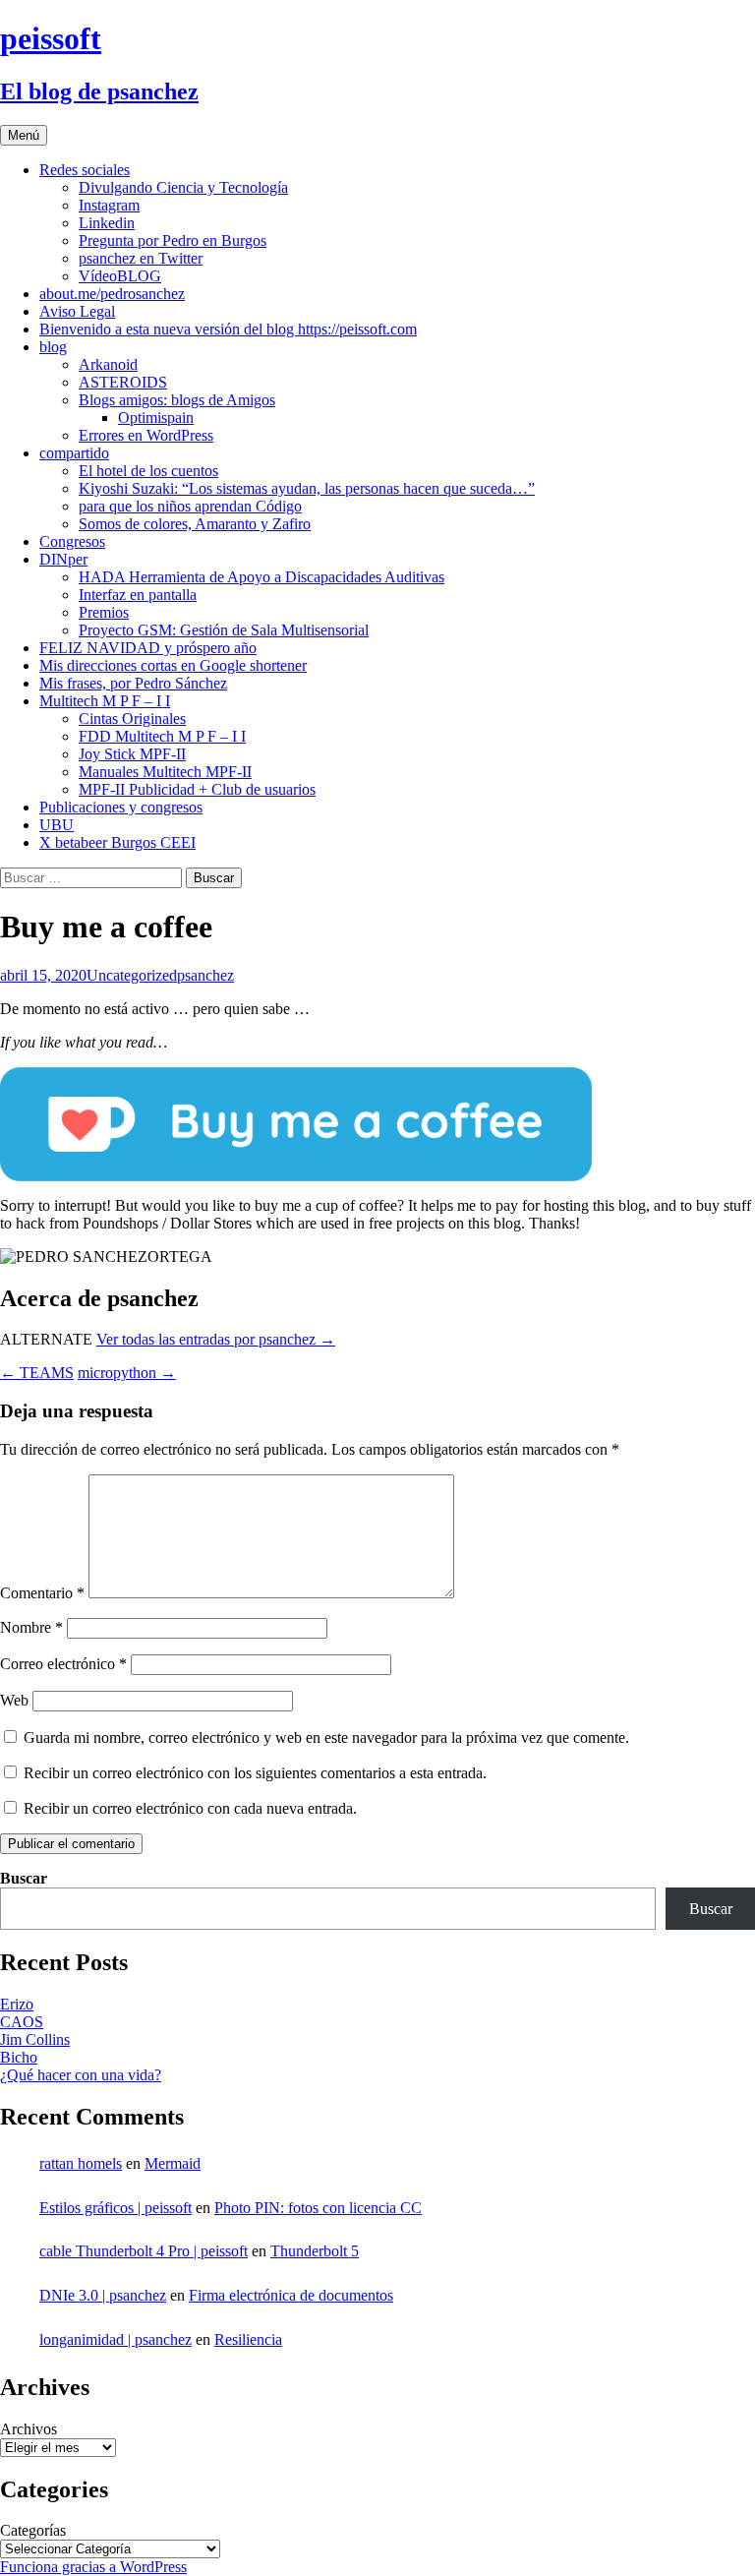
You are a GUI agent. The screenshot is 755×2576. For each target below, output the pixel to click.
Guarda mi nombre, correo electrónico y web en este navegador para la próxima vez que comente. (326, 1737)
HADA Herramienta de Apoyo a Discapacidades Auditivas (261, 577)
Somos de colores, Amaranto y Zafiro (195, 524)
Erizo (17, 2004)
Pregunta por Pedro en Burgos (173, 240)
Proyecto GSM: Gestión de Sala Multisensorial (224, 630)
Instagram (109, 205)
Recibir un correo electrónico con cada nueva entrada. (190, 1808)
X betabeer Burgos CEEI (117, 842)
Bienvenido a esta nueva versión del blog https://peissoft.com (228, 329)
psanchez (205, 975)
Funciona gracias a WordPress (93, 2567)
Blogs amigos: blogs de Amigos (177, 400)
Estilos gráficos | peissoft (116, 2208)
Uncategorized (132, 975)
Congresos (72, 541)
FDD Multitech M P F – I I (162, 736)
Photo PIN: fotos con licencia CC (318, 2208)
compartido (74, 453)
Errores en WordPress (146, 435)
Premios (104, 612)
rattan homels (81, 2163)
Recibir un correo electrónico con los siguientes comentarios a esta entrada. (255, 1773)
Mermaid (173, 2163)
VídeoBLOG (120, 276)
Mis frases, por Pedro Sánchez (133, 683)
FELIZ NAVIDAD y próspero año (148, 648)
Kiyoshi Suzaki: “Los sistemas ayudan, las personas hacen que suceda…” (307, 488)
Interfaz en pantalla (138, 595)
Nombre (31, 1627)
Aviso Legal (77, 311)
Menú (24, 135)
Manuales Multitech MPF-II (165, 772)
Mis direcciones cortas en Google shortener (173, 665)
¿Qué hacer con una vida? (81, 2075)
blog (53, 347)
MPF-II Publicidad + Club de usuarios (197, 789)
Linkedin (107, 223)
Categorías (33, 2530)
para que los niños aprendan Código (190, 506)
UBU (57, 825)
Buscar (24, 1878)
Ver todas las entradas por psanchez (216, 1339)
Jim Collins (35, 2039)
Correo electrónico (63, 1664)
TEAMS (37, 1373)
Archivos (29, 2429)
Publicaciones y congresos (121, 807)
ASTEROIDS (123, 382)
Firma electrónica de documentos (291, 2295)
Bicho (19, 2057)
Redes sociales (85, 170)
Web (14, 1700)
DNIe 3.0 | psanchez (103, 2295)
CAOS (22, 2022)
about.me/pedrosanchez (112, 294)
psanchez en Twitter (141, 258)
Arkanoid (108, 364)
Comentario (42, 1593)
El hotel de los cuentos (148, 471)
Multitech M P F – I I (105, 701)
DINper (63, 559)
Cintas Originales (132, 719)
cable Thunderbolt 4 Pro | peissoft (144, 2251)
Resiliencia (248, 2339)
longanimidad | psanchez (116, 2339)
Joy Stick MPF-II (132, 754)
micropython (127, 1373)
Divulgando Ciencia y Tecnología (183, 187)
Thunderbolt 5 (315, 2251)
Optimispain (156, 418)
